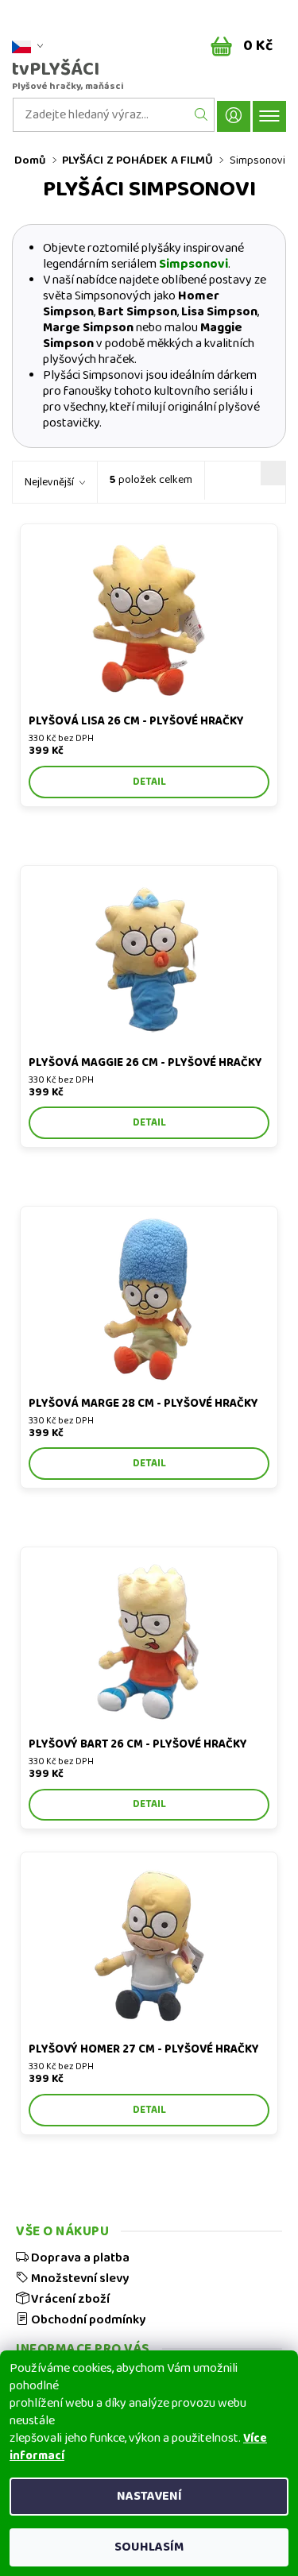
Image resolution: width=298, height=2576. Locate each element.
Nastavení (149, 2496)
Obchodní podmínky (87, 2319)
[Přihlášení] (234, 116)
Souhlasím (149, 2547)
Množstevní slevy (79, 2278)
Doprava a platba (79, 2257)
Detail (149, 782)
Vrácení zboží (69, 2299)
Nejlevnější (49, 482)
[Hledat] (201, 115)
